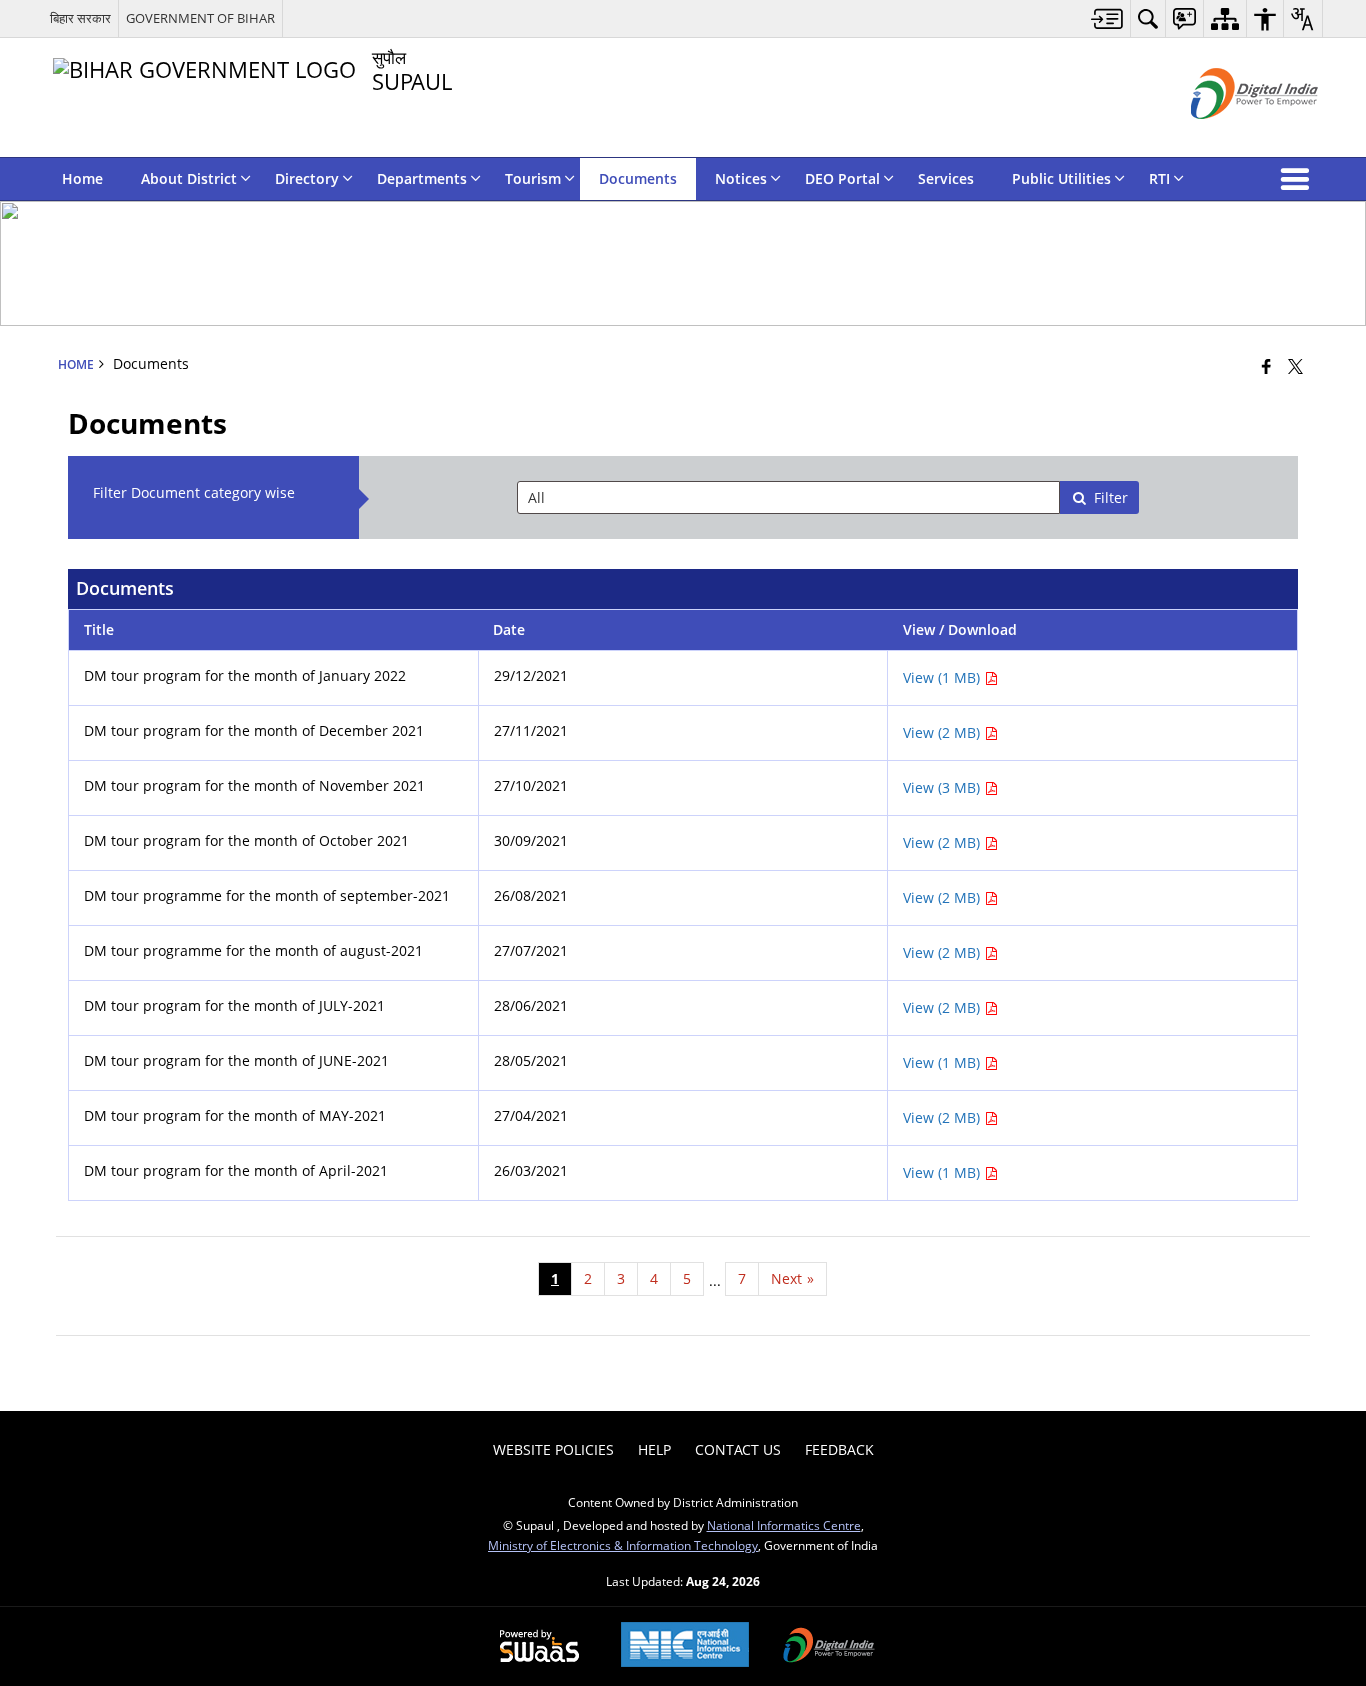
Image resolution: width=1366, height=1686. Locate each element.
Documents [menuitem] (638, 178)
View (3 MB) (943, 787)
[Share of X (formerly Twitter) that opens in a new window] (1295, 366)
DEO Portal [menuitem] (842, 178)
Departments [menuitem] (422, 178)
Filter (1111, 497)
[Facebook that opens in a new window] (1266, 366)
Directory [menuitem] (307, 178)
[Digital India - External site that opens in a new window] (1229, 135)
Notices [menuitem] (741, 178)
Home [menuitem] (82, 178)
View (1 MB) (943, 677)
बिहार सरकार (80, 18)
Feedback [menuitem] (839, 1449)
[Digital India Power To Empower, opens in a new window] (829, 1647)
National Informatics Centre (784, 1525)
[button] (1299, 179)
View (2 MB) (943, 732)
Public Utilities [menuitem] (1061, 178)
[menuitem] (1107, 18)
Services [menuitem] (946, 178)
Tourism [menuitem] (533, 178)
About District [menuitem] (189, 178)
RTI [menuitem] (1159, 178)
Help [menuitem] (654, 1449)
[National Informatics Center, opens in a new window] (685, 1646)
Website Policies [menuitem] (553, 1449)
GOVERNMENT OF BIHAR (200, 18)
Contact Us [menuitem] (738, 1449)
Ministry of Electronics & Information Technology (623, 1545)
